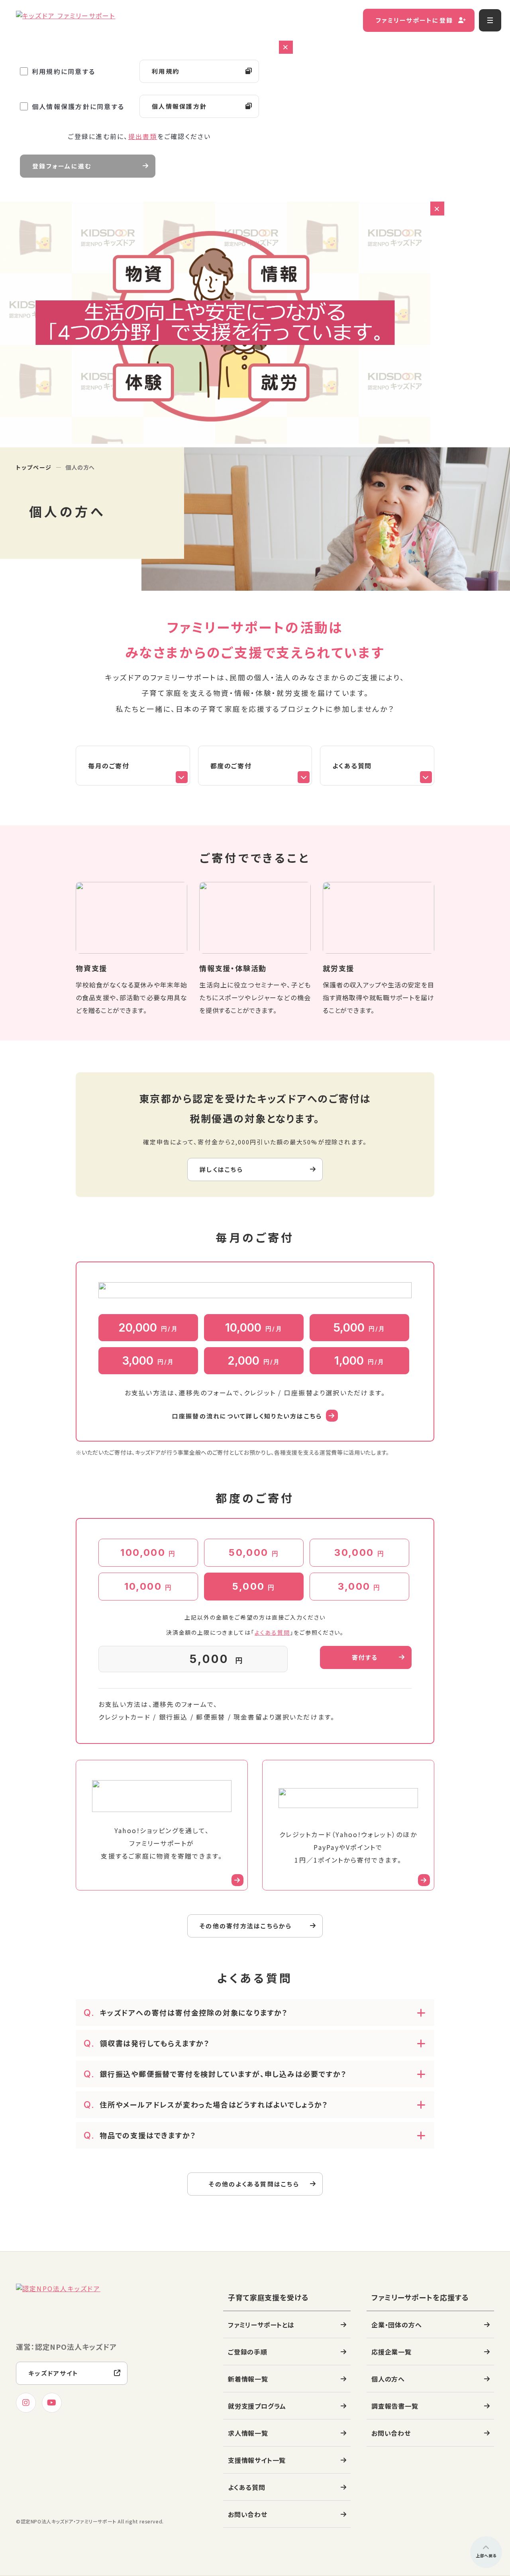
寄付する (365, 1657)
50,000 (254, 1552)
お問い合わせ (248, 2514)
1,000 (360, 1361)
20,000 (148, 1328)
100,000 (148, 1552)
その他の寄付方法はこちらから (246, 1926)
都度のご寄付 (231, 766)
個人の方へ (388, 2379)
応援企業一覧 (391, 2352)
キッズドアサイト (53, 2373)
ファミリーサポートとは (261, 2325)
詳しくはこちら (221, 1169)
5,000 (360, 1328)
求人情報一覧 (248, 2433)
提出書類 (143, 136)
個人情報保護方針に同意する (78, 106)
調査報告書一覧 (395, 2406)
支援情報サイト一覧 (257, 2460)
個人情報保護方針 (179, 106)
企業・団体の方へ (396, 2325)
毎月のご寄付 (109, 766)
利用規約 (166, 71)
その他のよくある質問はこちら (254, 2184)
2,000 (254, 1361)
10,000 (254, 1328)
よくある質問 (352, 766)
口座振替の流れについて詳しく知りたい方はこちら (247, 1416)
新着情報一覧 (248, 2379)
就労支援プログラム (257, 2406)
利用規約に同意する (64, 71)
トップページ (34, 467)
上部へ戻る (486, 2555)
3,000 (148, 1361)
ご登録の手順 (248, 2352)
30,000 (359, 1552)
